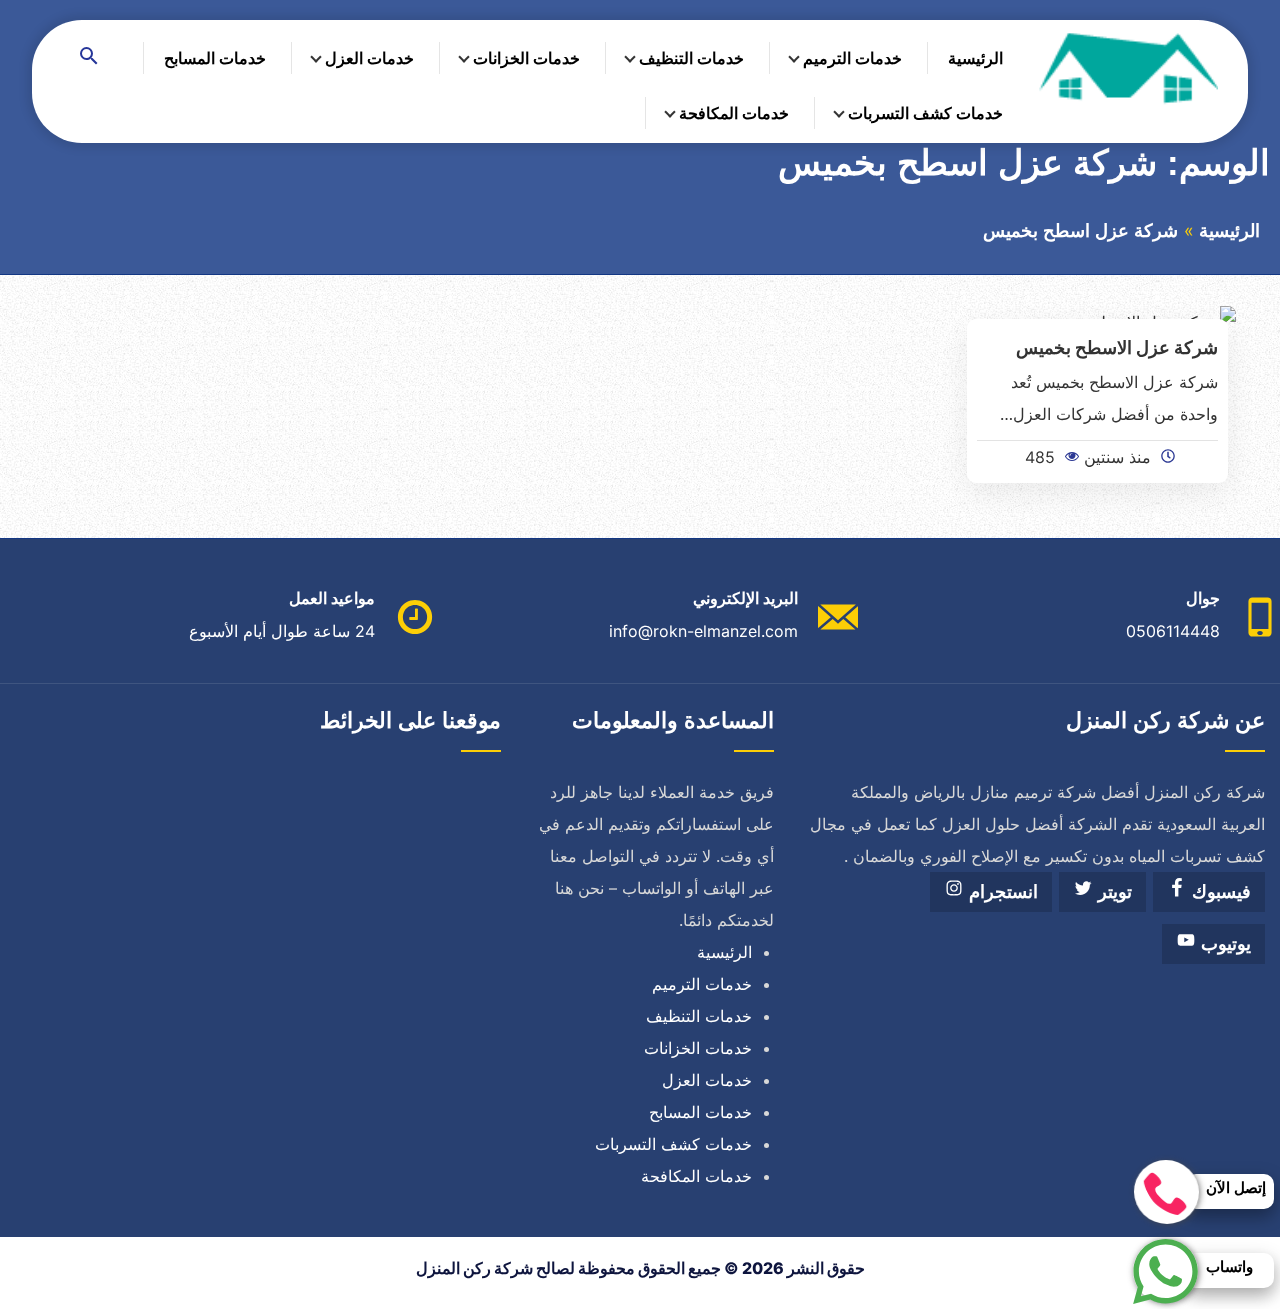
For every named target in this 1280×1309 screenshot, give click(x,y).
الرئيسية (975, 58)
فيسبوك (1219, 892)
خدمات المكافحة (734, 113)
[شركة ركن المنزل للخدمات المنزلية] (1127, 67)
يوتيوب (1223, 944)
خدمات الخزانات (526, 58)
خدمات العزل (369, 58)
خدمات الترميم (852, 58)
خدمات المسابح (215, 58)
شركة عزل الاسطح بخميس (1117, 347)
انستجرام (1001, 892)
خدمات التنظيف (691, 58)
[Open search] (89, 57)
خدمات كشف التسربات (925, 113)
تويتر (1112, 892)
